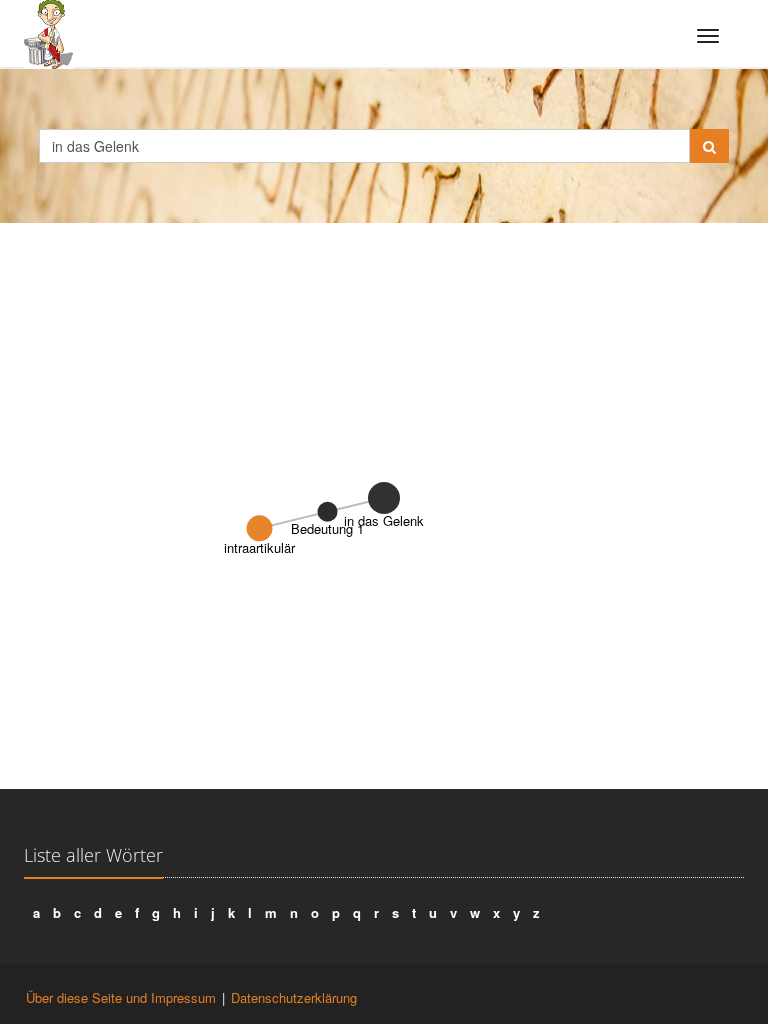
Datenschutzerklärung (294, 997)
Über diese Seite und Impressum (121, 997)
